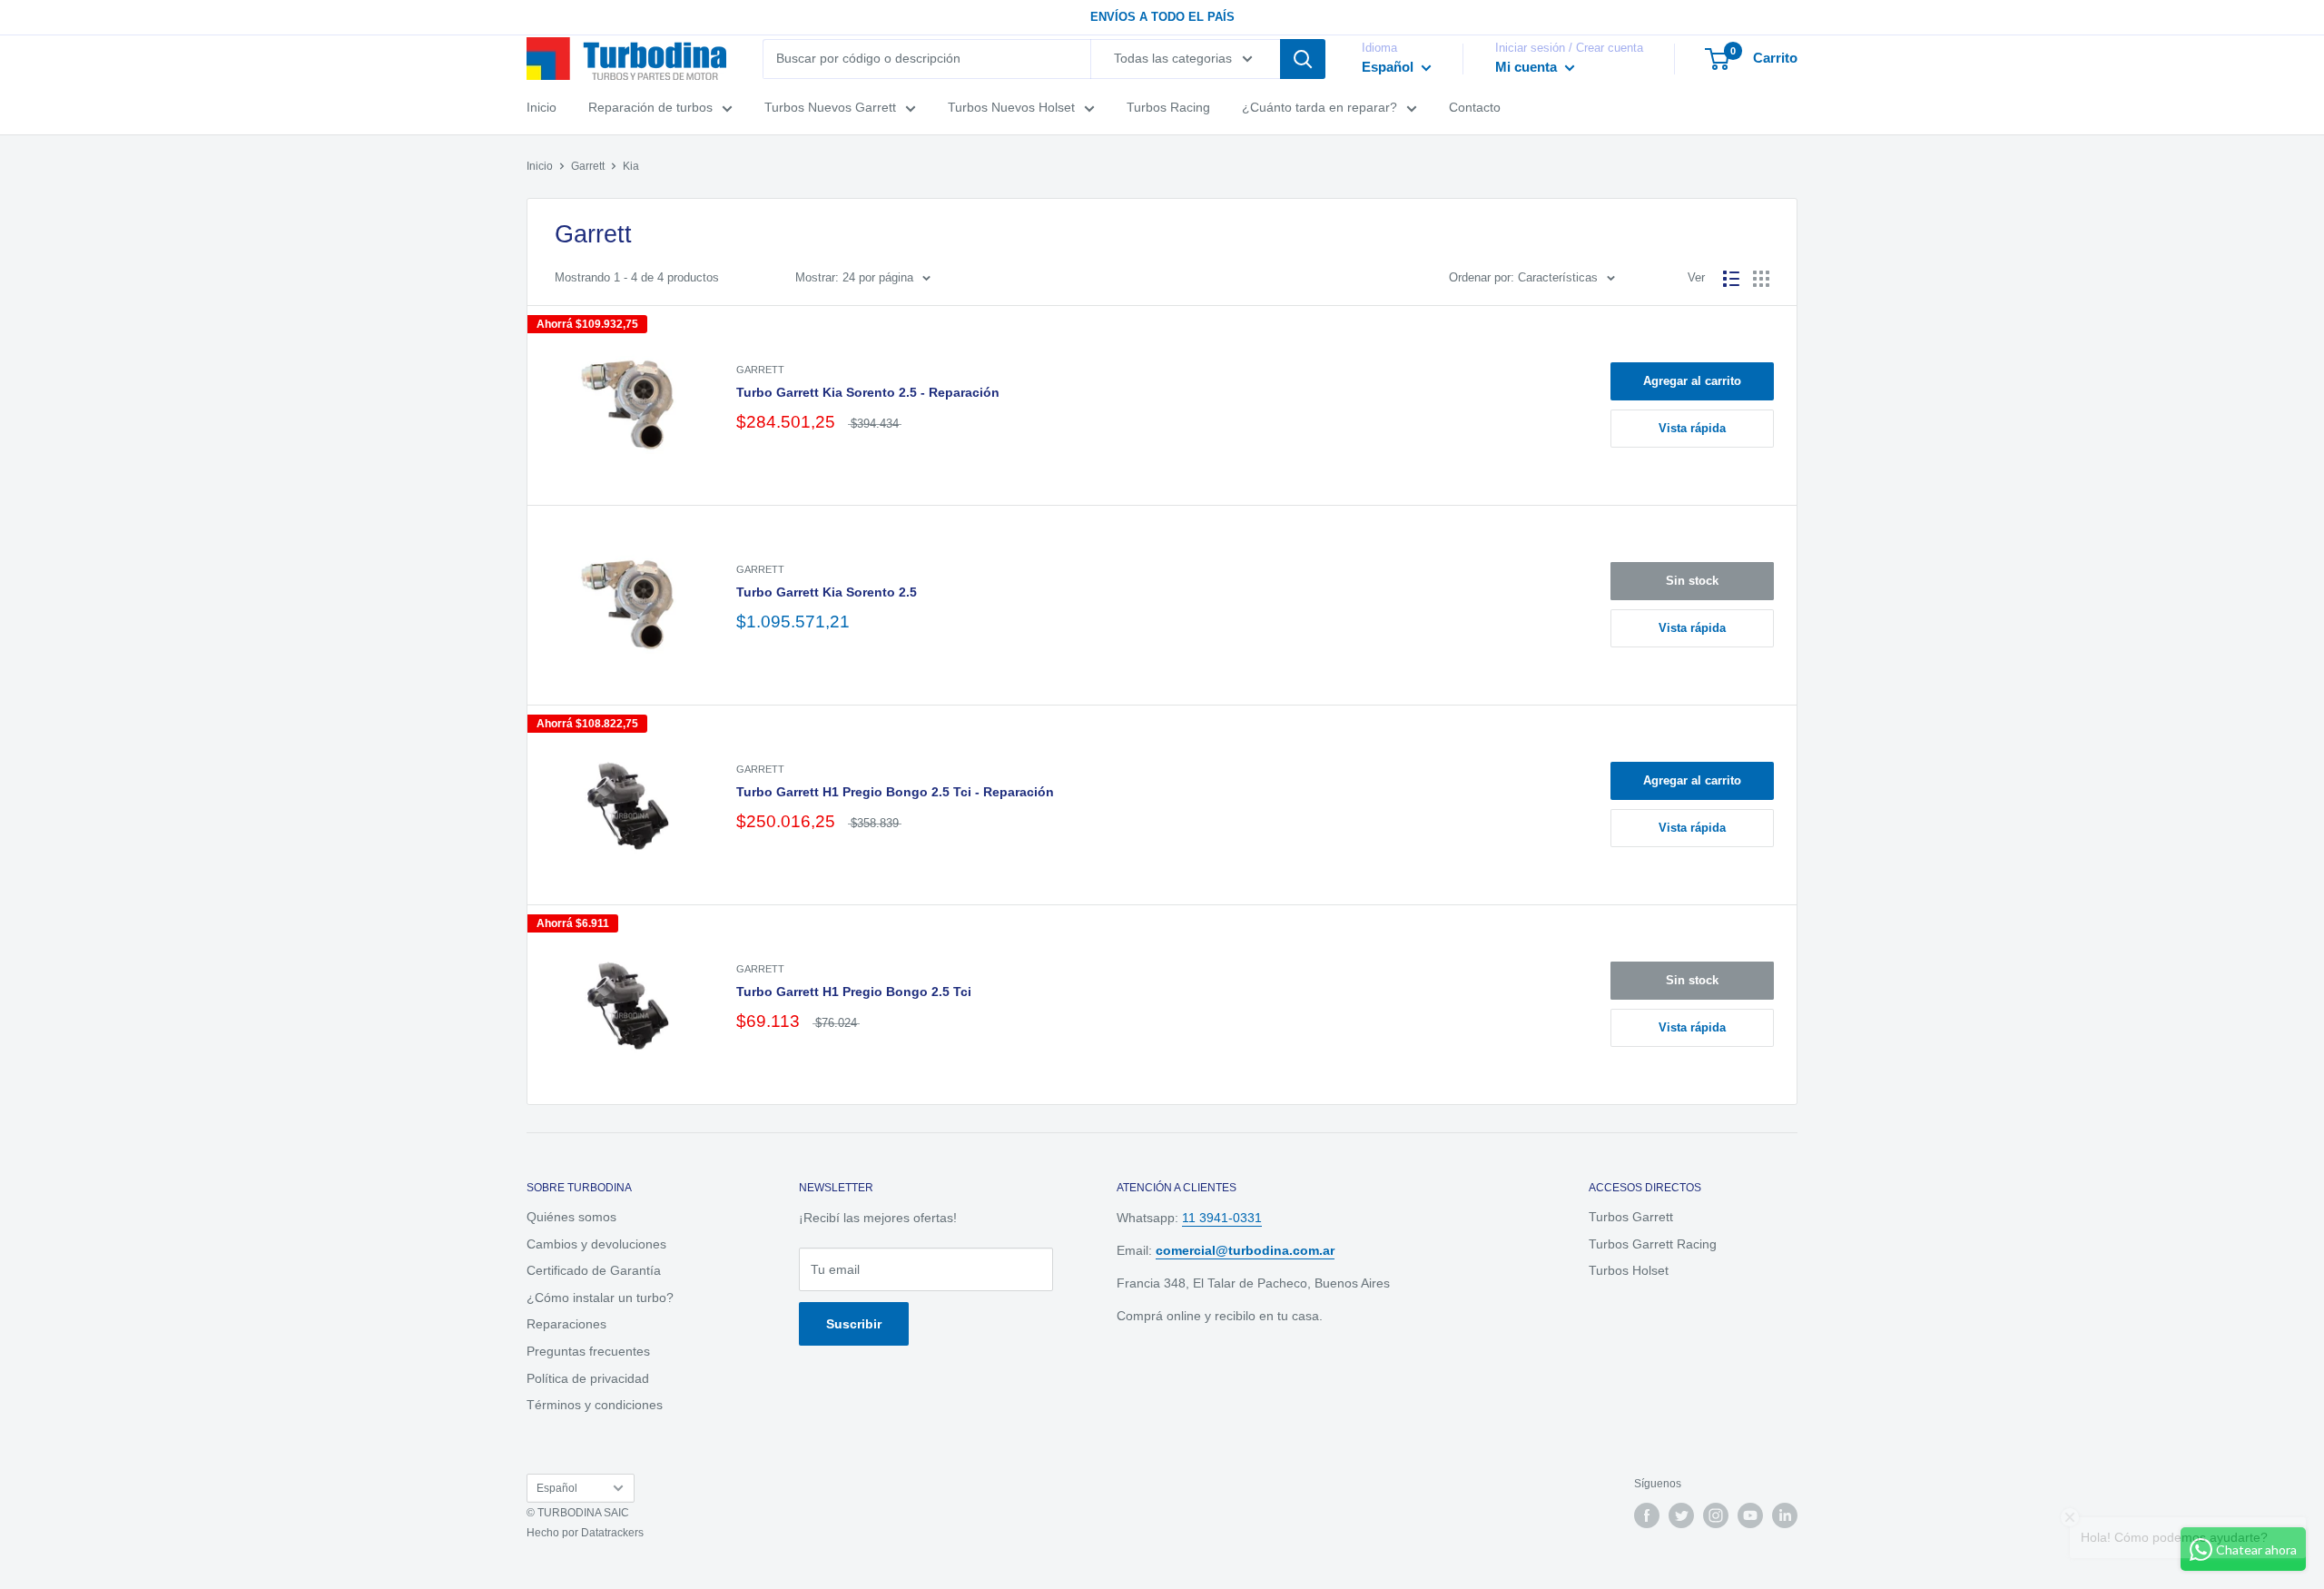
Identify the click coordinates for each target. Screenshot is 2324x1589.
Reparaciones (566, 1324)
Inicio (542, 107)
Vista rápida (1692, 428)
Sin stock (1692, 581)
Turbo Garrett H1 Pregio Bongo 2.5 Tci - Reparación (895, 792)
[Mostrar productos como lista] (1731, 279)
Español (557, 1488)
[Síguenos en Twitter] (1681, 1515)
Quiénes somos (571, 1217)
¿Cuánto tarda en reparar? (1320, 107)
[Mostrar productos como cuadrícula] (1761, 279)
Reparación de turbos (650, 107)
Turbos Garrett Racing (1653, 1244)
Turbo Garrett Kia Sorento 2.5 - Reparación (868, 392)
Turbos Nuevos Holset (1011, 107)
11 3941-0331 (1222, 1218)
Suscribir (854, 1324)
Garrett (588, 166)
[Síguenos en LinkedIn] (1785, 1515)
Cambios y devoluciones (596, 1244)
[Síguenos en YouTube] (1750, 1515)
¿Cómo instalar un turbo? (600, 1298)
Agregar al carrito (1692, 381)
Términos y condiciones (595, 1405)
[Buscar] (1303, 59)
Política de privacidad (588, 1378)
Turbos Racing (1168, 107)
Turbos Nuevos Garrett (830, 107)
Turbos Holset (1629, 1270)
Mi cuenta (1528, 67)
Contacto (1475, 107)
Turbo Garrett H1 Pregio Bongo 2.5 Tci (854, 992)
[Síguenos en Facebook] (1647, 1515)
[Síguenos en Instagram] (1716, 1515)
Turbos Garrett (1631, 1217)
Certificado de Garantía (594, 1270)
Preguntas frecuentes (588, 1351)
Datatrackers (612, 1533)
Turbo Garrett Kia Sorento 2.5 (827, 592)
